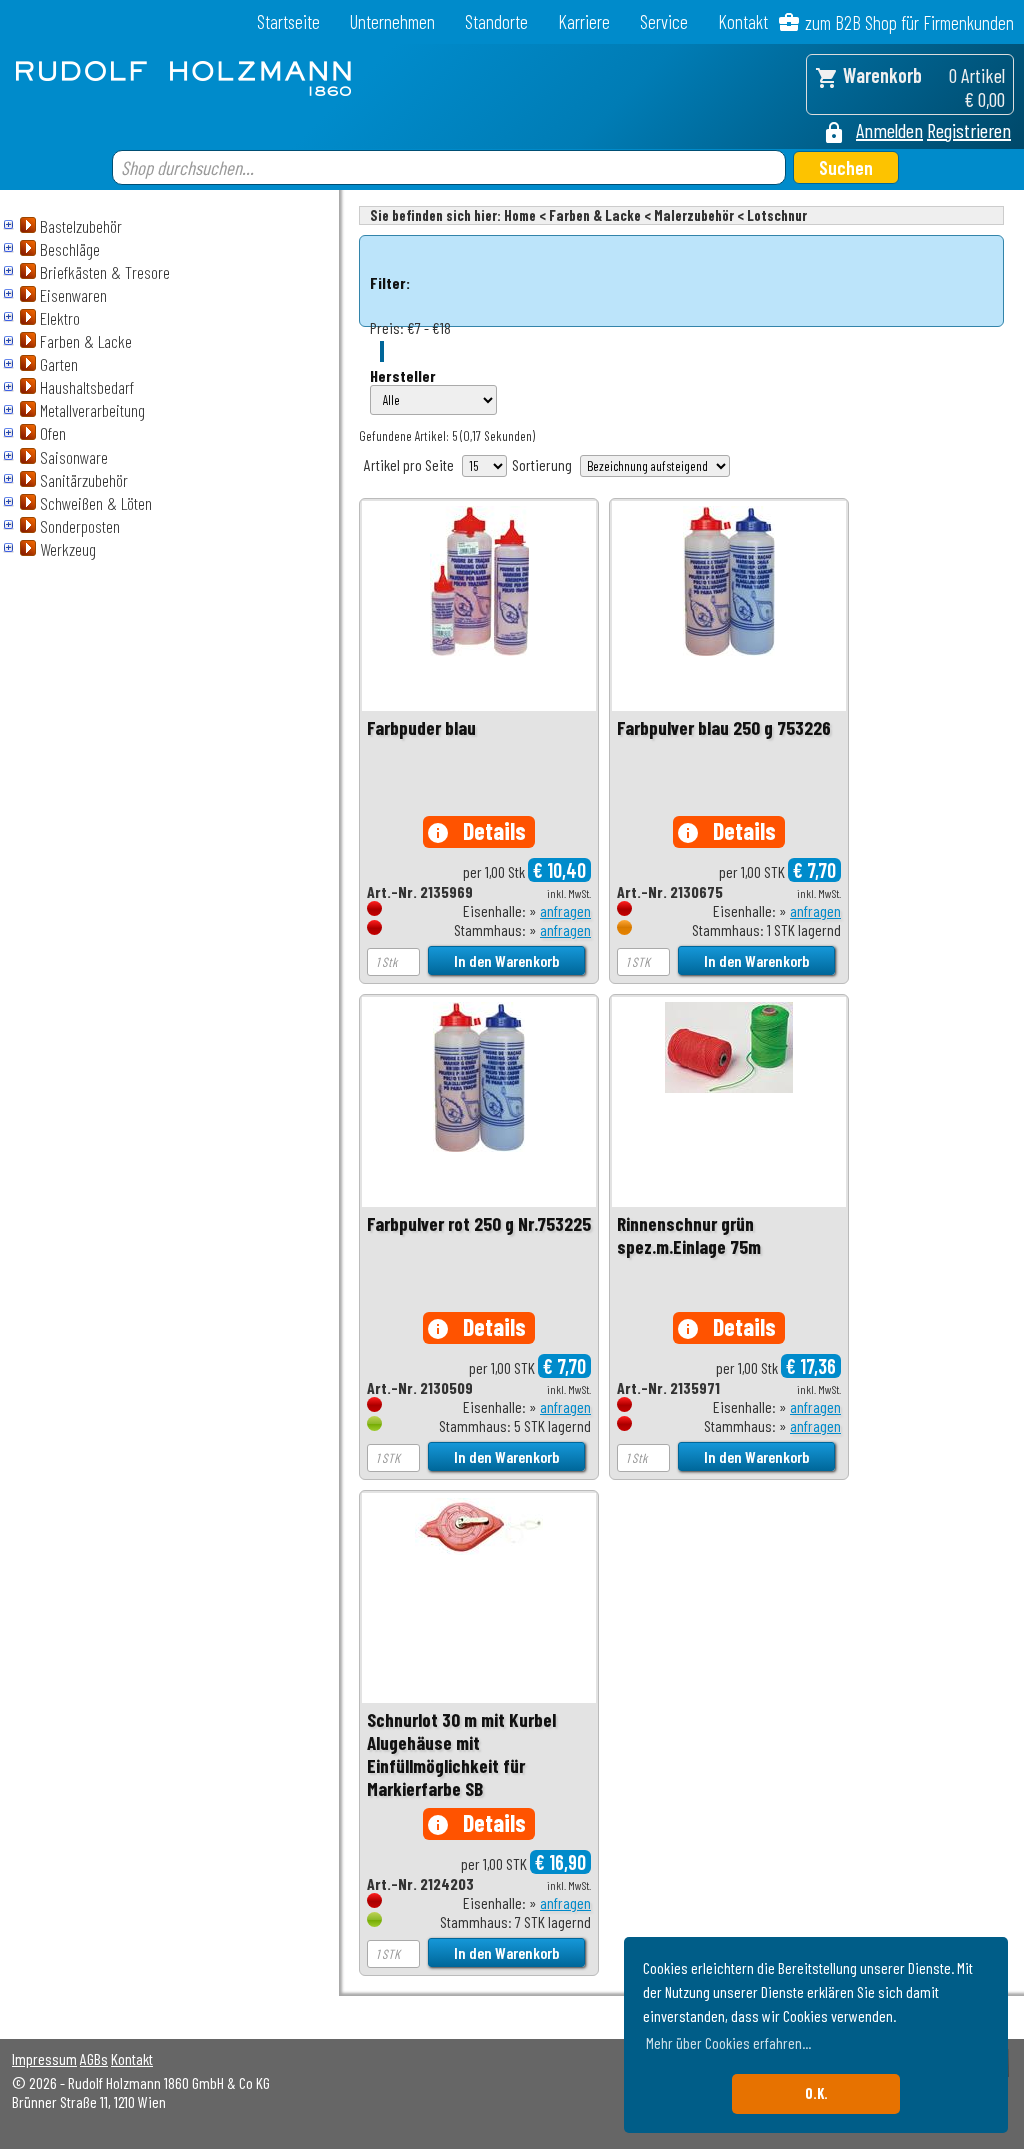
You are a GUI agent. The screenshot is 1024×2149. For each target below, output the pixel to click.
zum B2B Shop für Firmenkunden (909, 22)
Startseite (288, 21)
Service (664, 21)
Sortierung (542, 464)
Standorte (496, 21)
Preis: (387, 327)
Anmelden (889, 130)
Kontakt (743, 21)
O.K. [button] (816, 2093)
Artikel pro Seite (409, 464)
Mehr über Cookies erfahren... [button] (728, 2042)
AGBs (94, 2058)
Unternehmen (392, 21)
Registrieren (969, 130)
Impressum (44, 2058)
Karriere (584, 21)
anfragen (565, 910)
